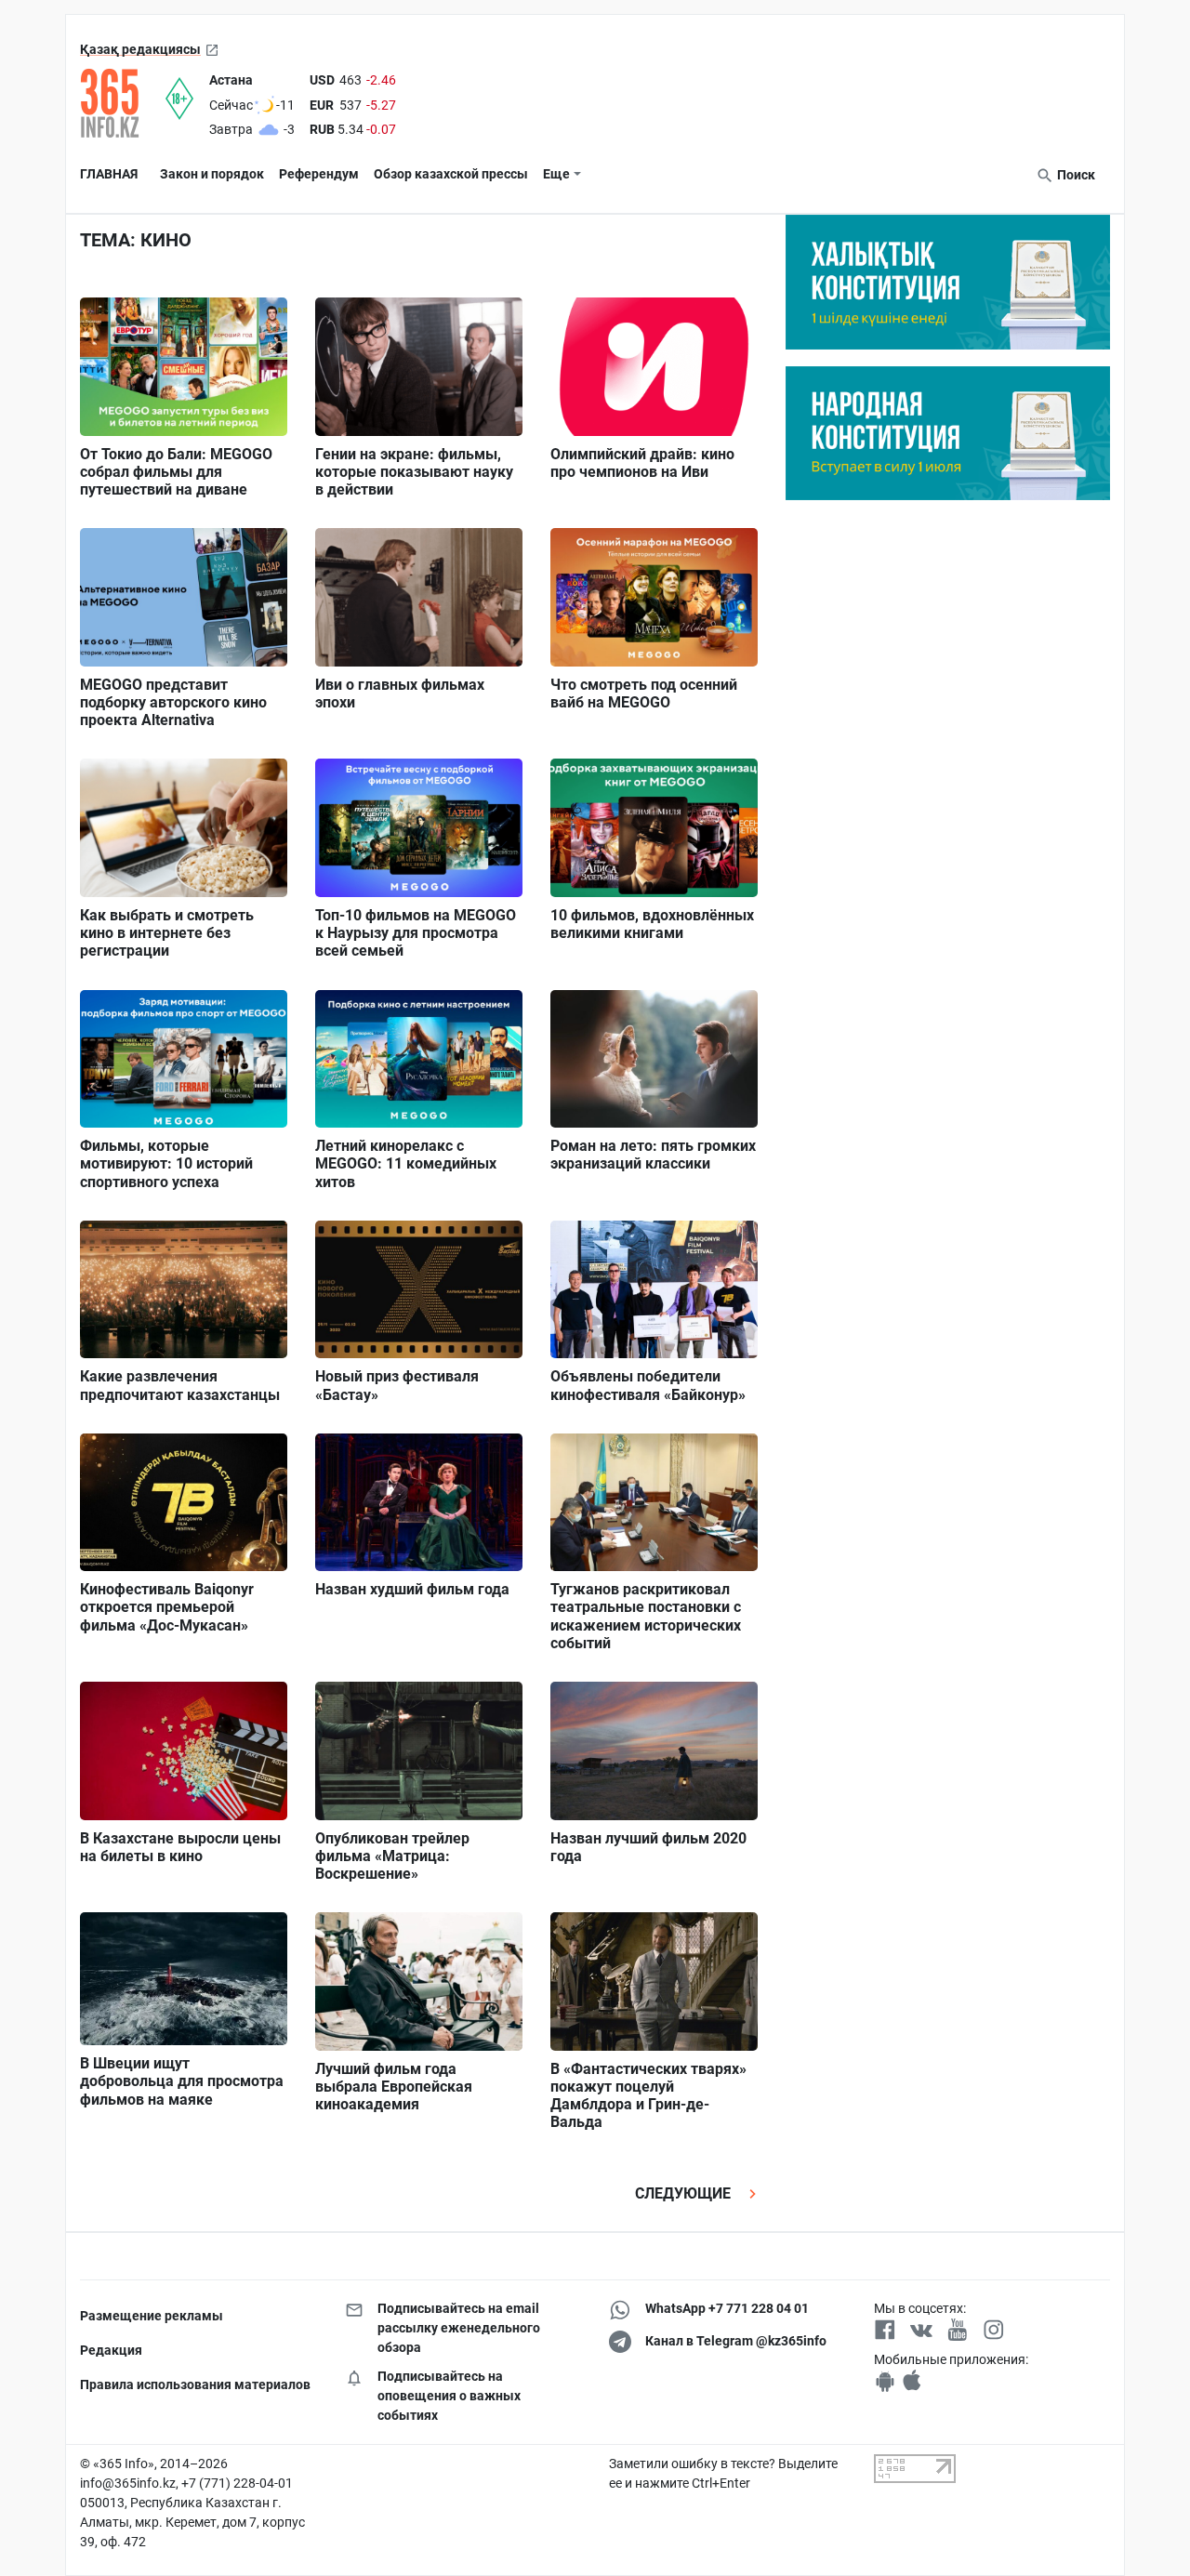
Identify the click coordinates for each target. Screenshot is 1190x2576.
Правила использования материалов (195, 2384)
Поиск (1075, 175)
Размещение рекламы (152, 2316)
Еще (556, 174)
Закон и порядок (212, 174)
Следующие (685, 2193)
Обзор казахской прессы (451, 174)
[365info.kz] (123, 103)
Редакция (111, 2350)
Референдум (319, 174)
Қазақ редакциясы (140, 49)
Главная (109, 174)
